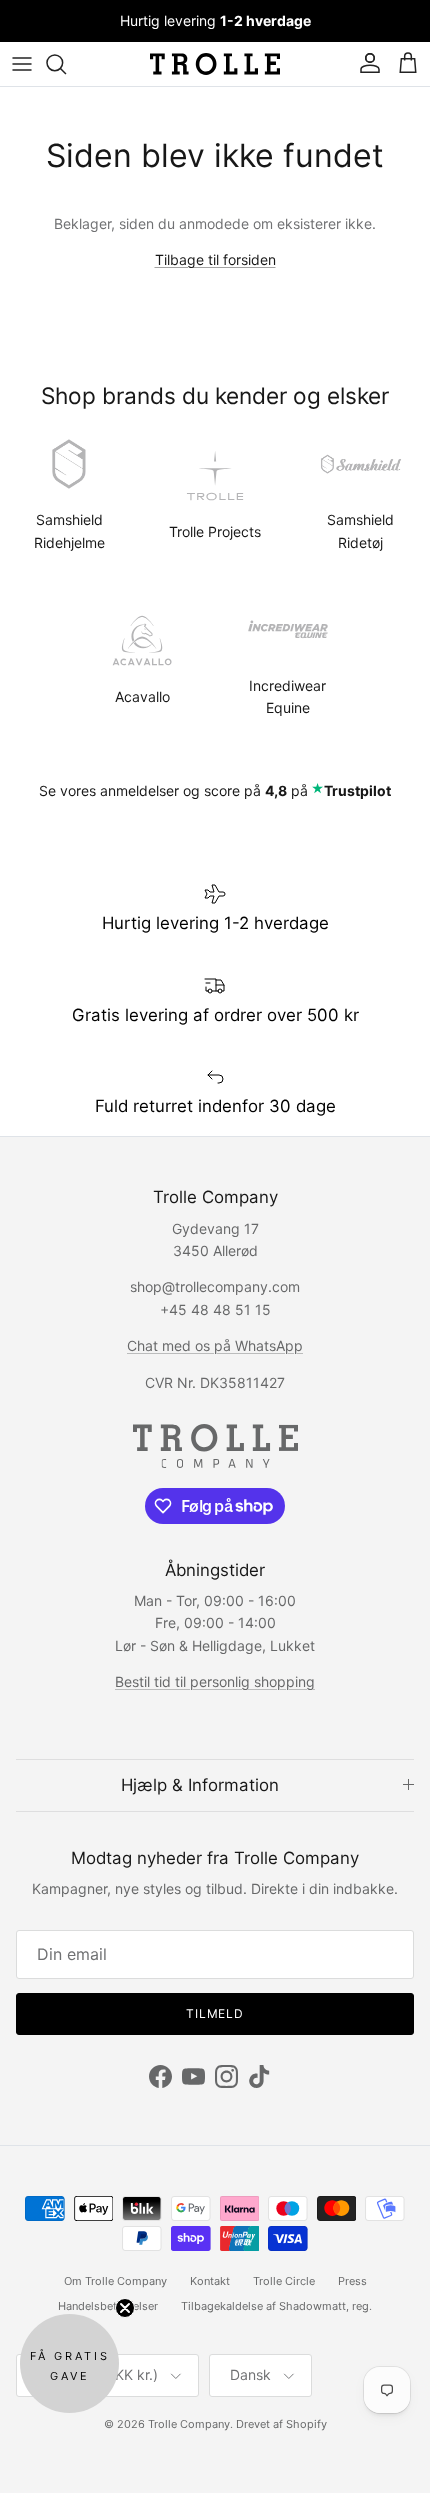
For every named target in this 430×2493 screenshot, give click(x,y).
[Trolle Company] (215, 64)
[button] (69, 2363)
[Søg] (66, 64)
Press (352, 2281)
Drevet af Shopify (281, 2424)
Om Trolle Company (115, 2281)
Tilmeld (215, 2013)
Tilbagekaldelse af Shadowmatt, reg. (276, 2306)
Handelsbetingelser (108, 2306)
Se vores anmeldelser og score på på (215, 790)
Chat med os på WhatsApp (215, 1345)
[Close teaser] (125, 2308)
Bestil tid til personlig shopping (215, 1681)
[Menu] (22, 64)
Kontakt (210, 2281)
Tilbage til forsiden (215, 259)
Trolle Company (189, 2424)
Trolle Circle (284, 2281)
